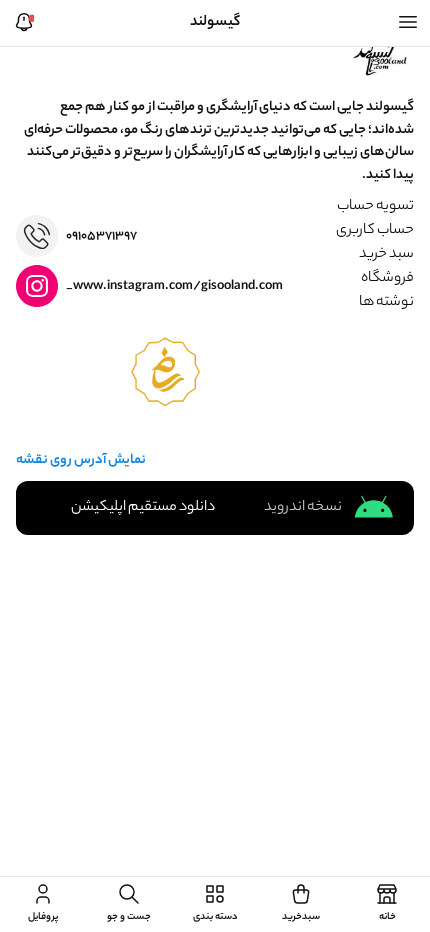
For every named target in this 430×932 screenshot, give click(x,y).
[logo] (382, 57)
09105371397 (101, 236)
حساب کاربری (375, 231)
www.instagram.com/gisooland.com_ (174, 286)
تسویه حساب (375, 207)
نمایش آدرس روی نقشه (81, 461)
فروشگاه (387, 279)
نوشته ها (386, 303)
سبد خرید (386, 255)
